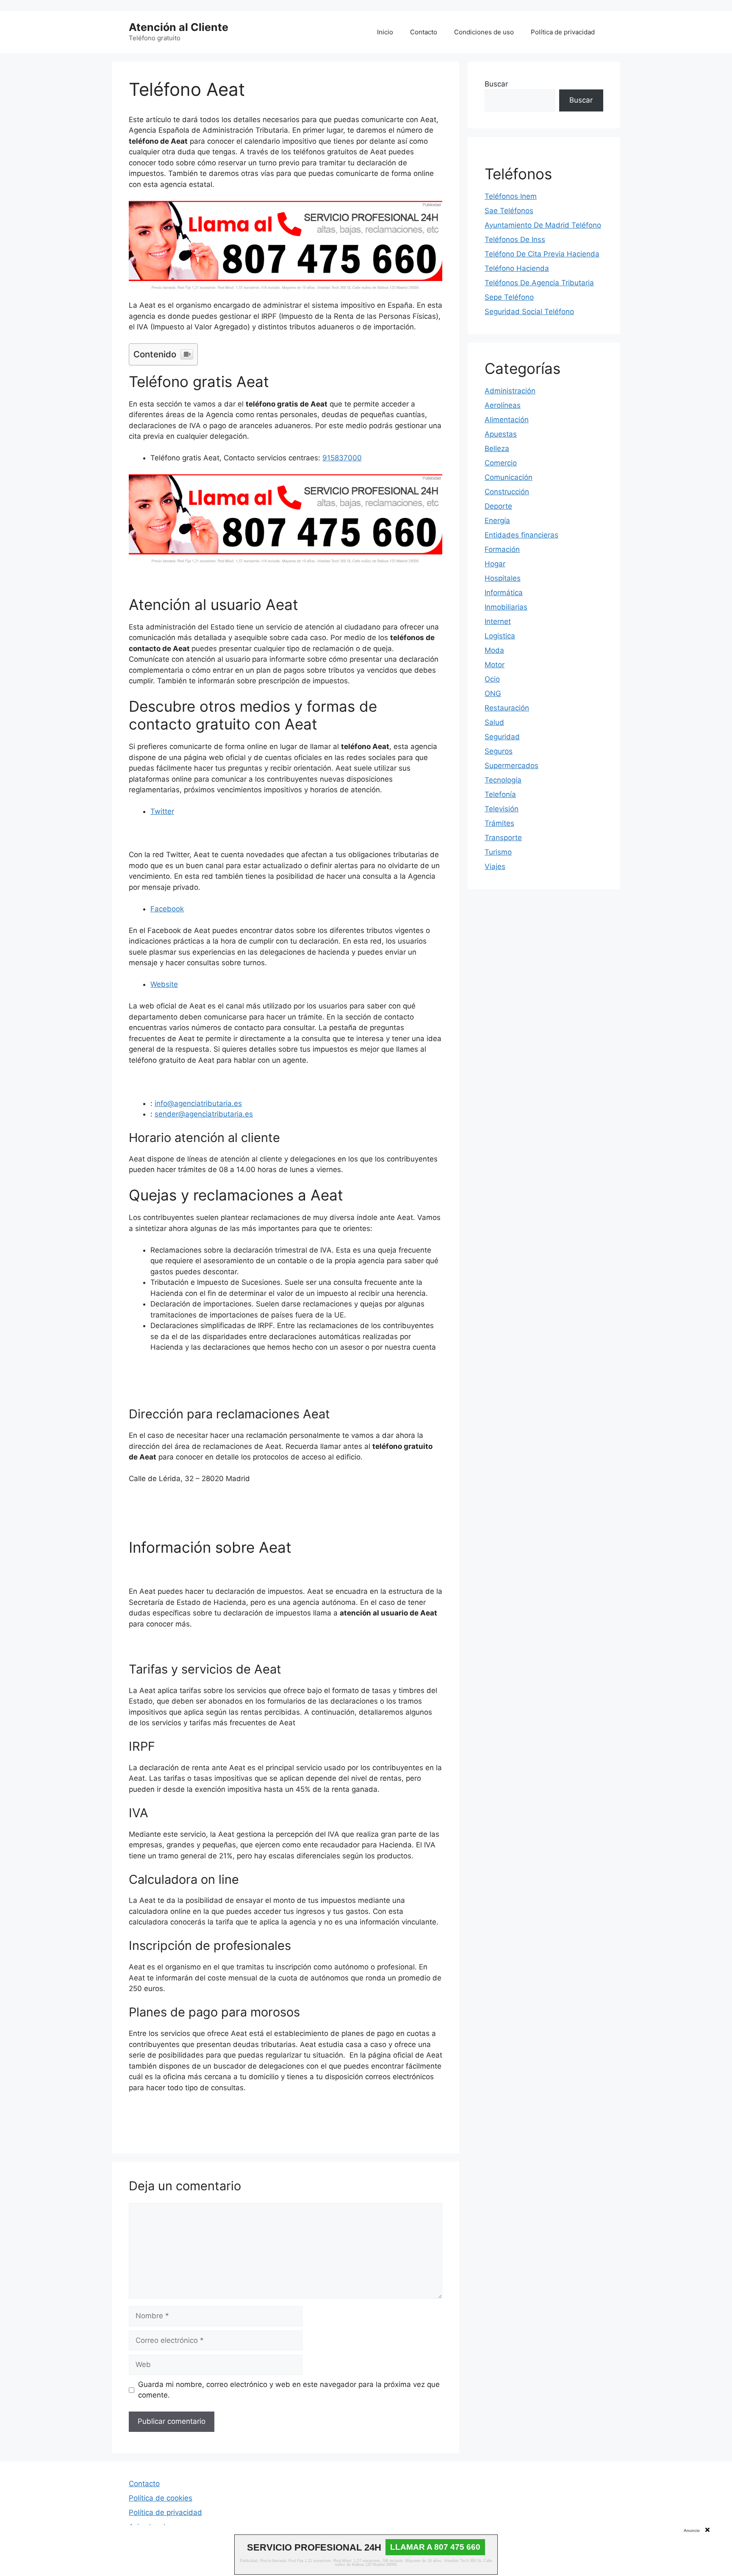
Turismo (498, 852)
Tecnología (503, 780)
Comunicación (509, 477)
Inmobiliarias (506, 607)
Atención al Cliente (179, 27)
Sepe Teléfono (509, 297)
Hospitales (503, 578)
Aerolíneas (503, 405)
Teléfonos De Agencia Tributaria (539, 283)
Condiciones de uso (484, 32)
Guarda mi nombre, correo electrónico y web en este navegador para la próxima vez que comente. (289, 2390)
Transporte (503, 838)
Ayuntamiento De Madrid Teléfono (543, 225)
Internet (498, 621)
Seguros (499, 751)
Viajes (495, 866)
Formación (502, 549)
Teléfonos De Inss (515, 239)
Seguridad (502, 737)
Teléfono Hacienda (517, 268)
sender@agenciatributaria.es (204, 1114)
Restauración (507, 708)
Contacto (424, 32)
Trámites (499, 823)
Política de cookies (161, 2498)
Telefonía (500, 794)
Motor (495, 665)
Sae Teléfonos (509, 211)
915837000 (342, 458)
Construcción (507, 492)
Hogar (495, 564)
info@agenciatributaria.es (198, 1103)
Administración (510, 391)
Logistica (500, 636)
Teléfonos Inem (511, 196)
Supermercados (512, 766)
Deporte (498, 506)
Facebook (167, 909)
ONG (493, 693)
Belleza (497, 448)
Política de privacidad (563, 32)
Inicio (385, 32)
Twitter (162, 811)
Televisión (502, 809)
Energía (497, 521)
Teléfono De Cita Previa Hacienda (542, 254)
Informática (504, 593)
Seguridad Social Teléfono (529, 312)
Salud (494, 722)
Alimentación (507, 420)
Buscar (496, 84)
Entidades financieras (521, 535)
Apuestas (501, 434)
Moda (494, 650)
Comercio (501, 463)
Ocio (492, 679)
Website (164, 984)
